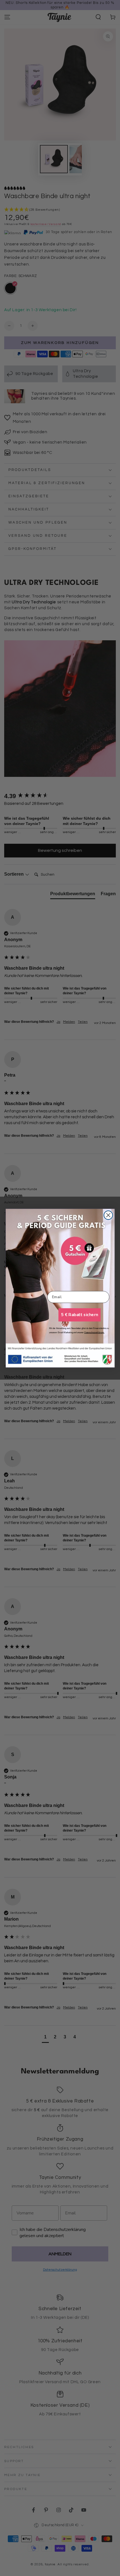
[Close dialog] (108, 1215)
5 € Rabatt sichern (79, 1315)
